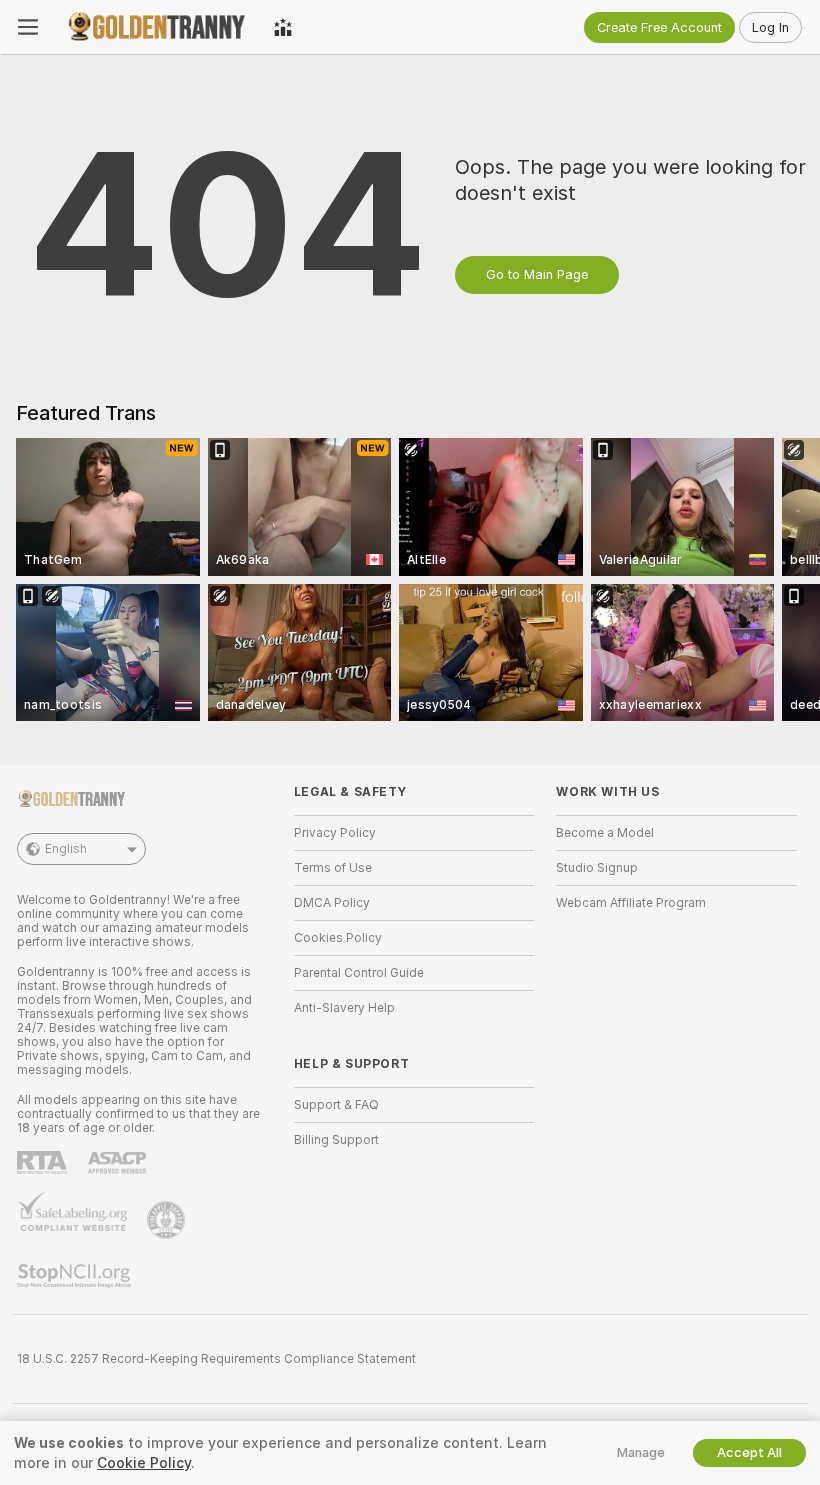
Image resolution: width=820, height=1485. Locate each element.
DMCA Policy (332, 903)
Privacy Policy (335, 833)
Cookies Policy (338, 938)
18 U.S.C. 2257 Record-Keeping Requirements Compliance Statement (216, 1359)
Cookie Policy (144, 1463)
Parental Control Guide (359, 973)
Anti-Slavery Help (344, 1008)
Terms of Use (333, 868)
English (66, 849)
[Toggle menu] (28, 27)
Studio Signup (597, 868)
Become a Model (605, 833)
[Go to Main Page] (156, 27)
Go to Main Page (537, 274)
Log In (770, 27)
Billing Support (336, 1140)
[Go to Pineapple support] (168, 1220)
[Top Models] (283, 27)
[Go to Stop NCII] (76, 1276)
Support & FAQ (336, 1105)
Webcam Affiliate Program (631, 903)
